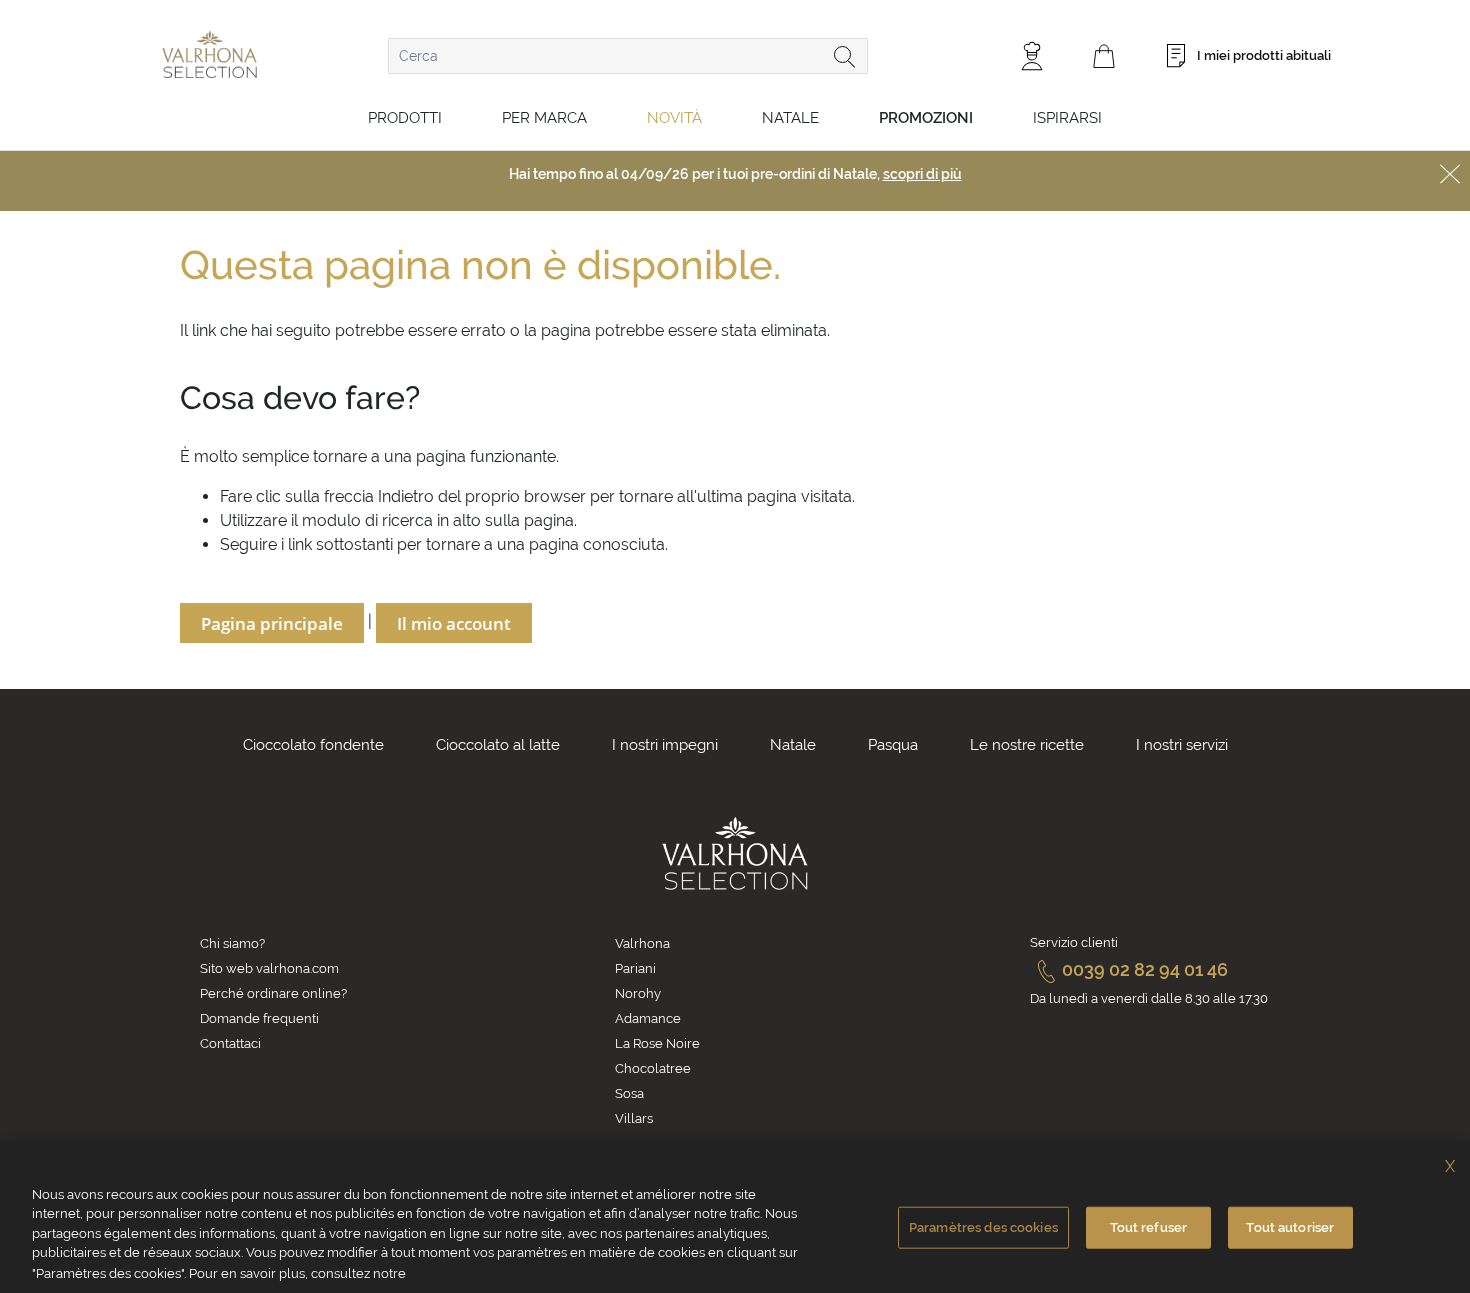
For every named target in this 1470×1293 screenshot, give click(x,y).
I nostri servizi (1182, 745)
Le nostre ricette (1027, 745)
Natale (790, 118)
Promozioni (926, 118)
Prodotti (405, 118)
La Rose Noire (657, 1043)
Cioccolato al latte (498, 745)
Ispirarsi (1067, 118)
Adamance (648, 1018)
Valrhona (642, 943)
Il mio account (454, 623)
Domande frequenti (259, 1018)
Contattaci (230, 1043)
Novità (674, 118)
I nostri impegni (665, 745)
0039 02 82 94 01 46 (1145, 969)
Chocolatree (653, 1068)
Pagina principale (272, 623)
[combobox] (628, 56)
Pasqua (893, 745)
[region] (735, 1216)
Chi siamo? (232, 943)
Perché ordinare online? (273, 993)
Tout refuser (1149, 1227)
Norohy (638, 993)
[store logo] (209, 54)
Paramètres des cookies (983, 1227)
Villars (634, 1118)
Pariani (635, 968)
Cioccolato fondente (313, 745)
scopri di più (922, 174)
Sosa (629, 1093)
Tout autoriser (1290, 1227)
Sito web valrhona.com (269, 968)
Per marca (544, 118)
